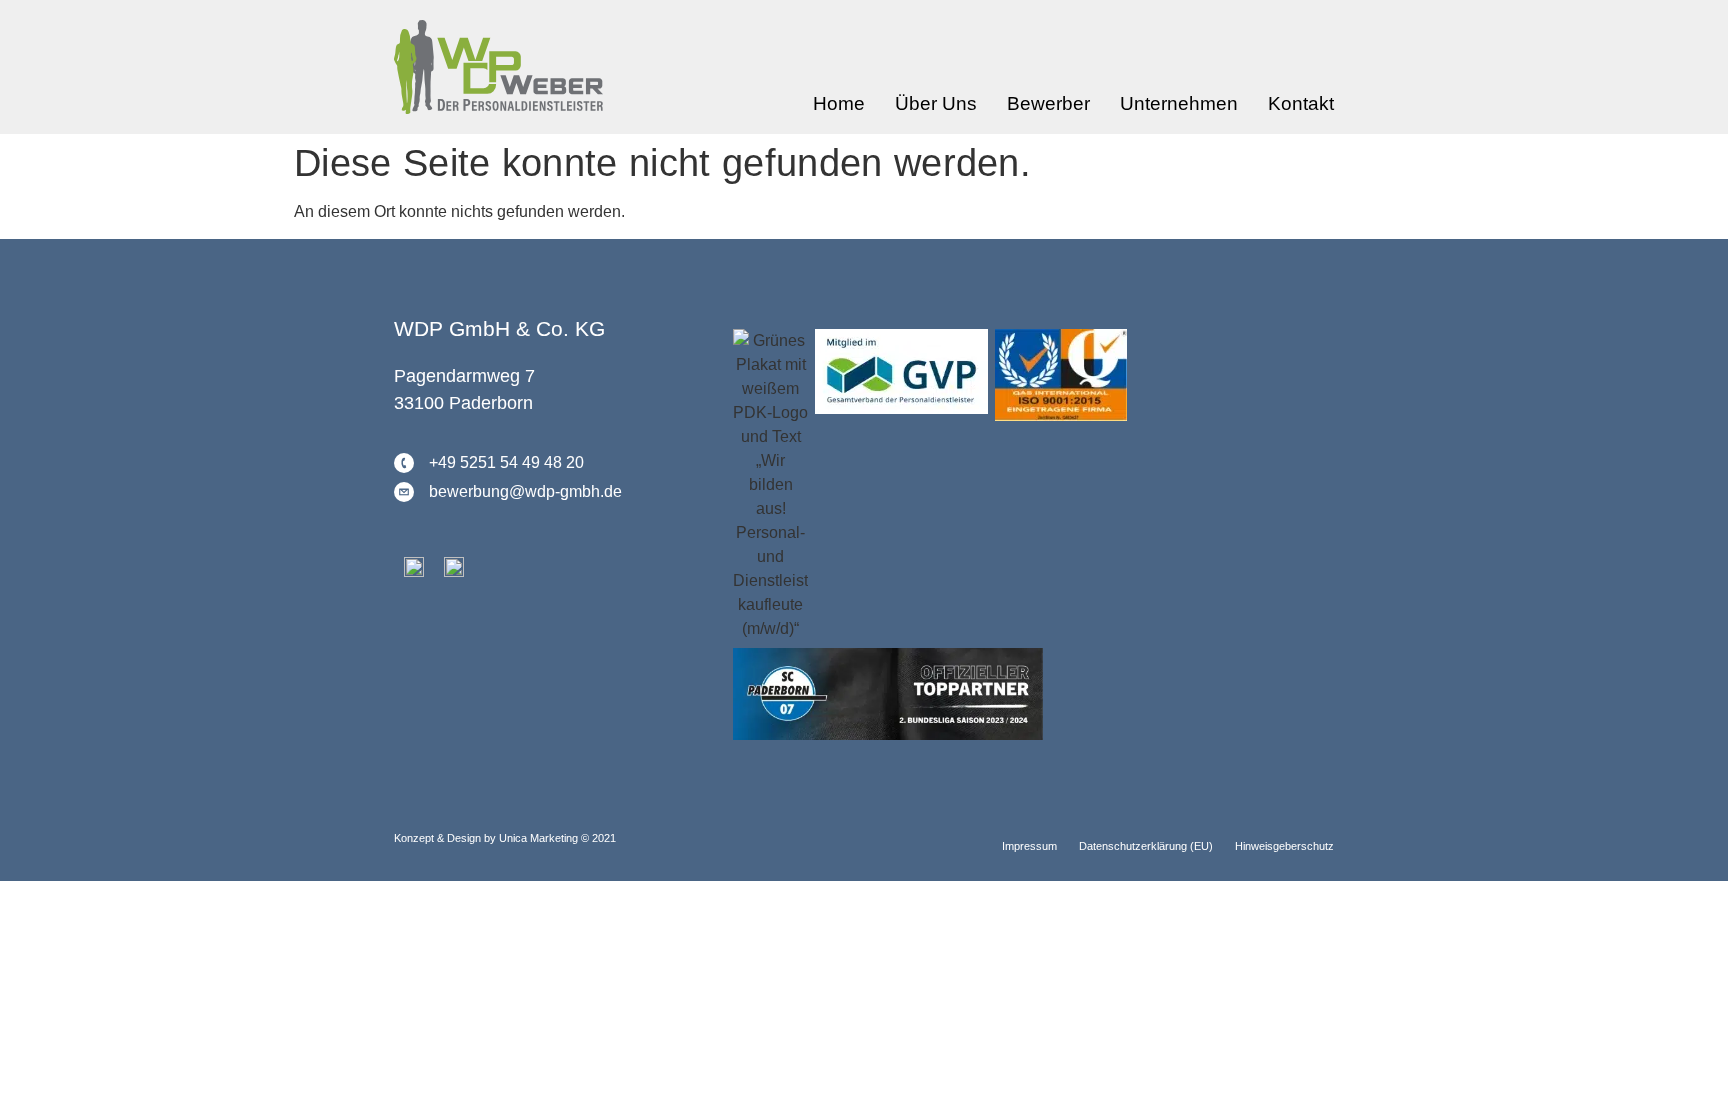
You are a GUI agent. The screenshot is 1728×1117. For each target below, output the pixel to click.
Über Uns (936, 104)
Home (839, 104)
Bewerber (1048, 104)
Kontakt (1301, 104)
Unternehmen (1179, 104)
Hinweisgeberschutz (1284, 846)
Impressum (1029, 846)
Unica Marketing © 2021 (557, 838)
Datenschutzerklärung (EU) (1146, 846)
